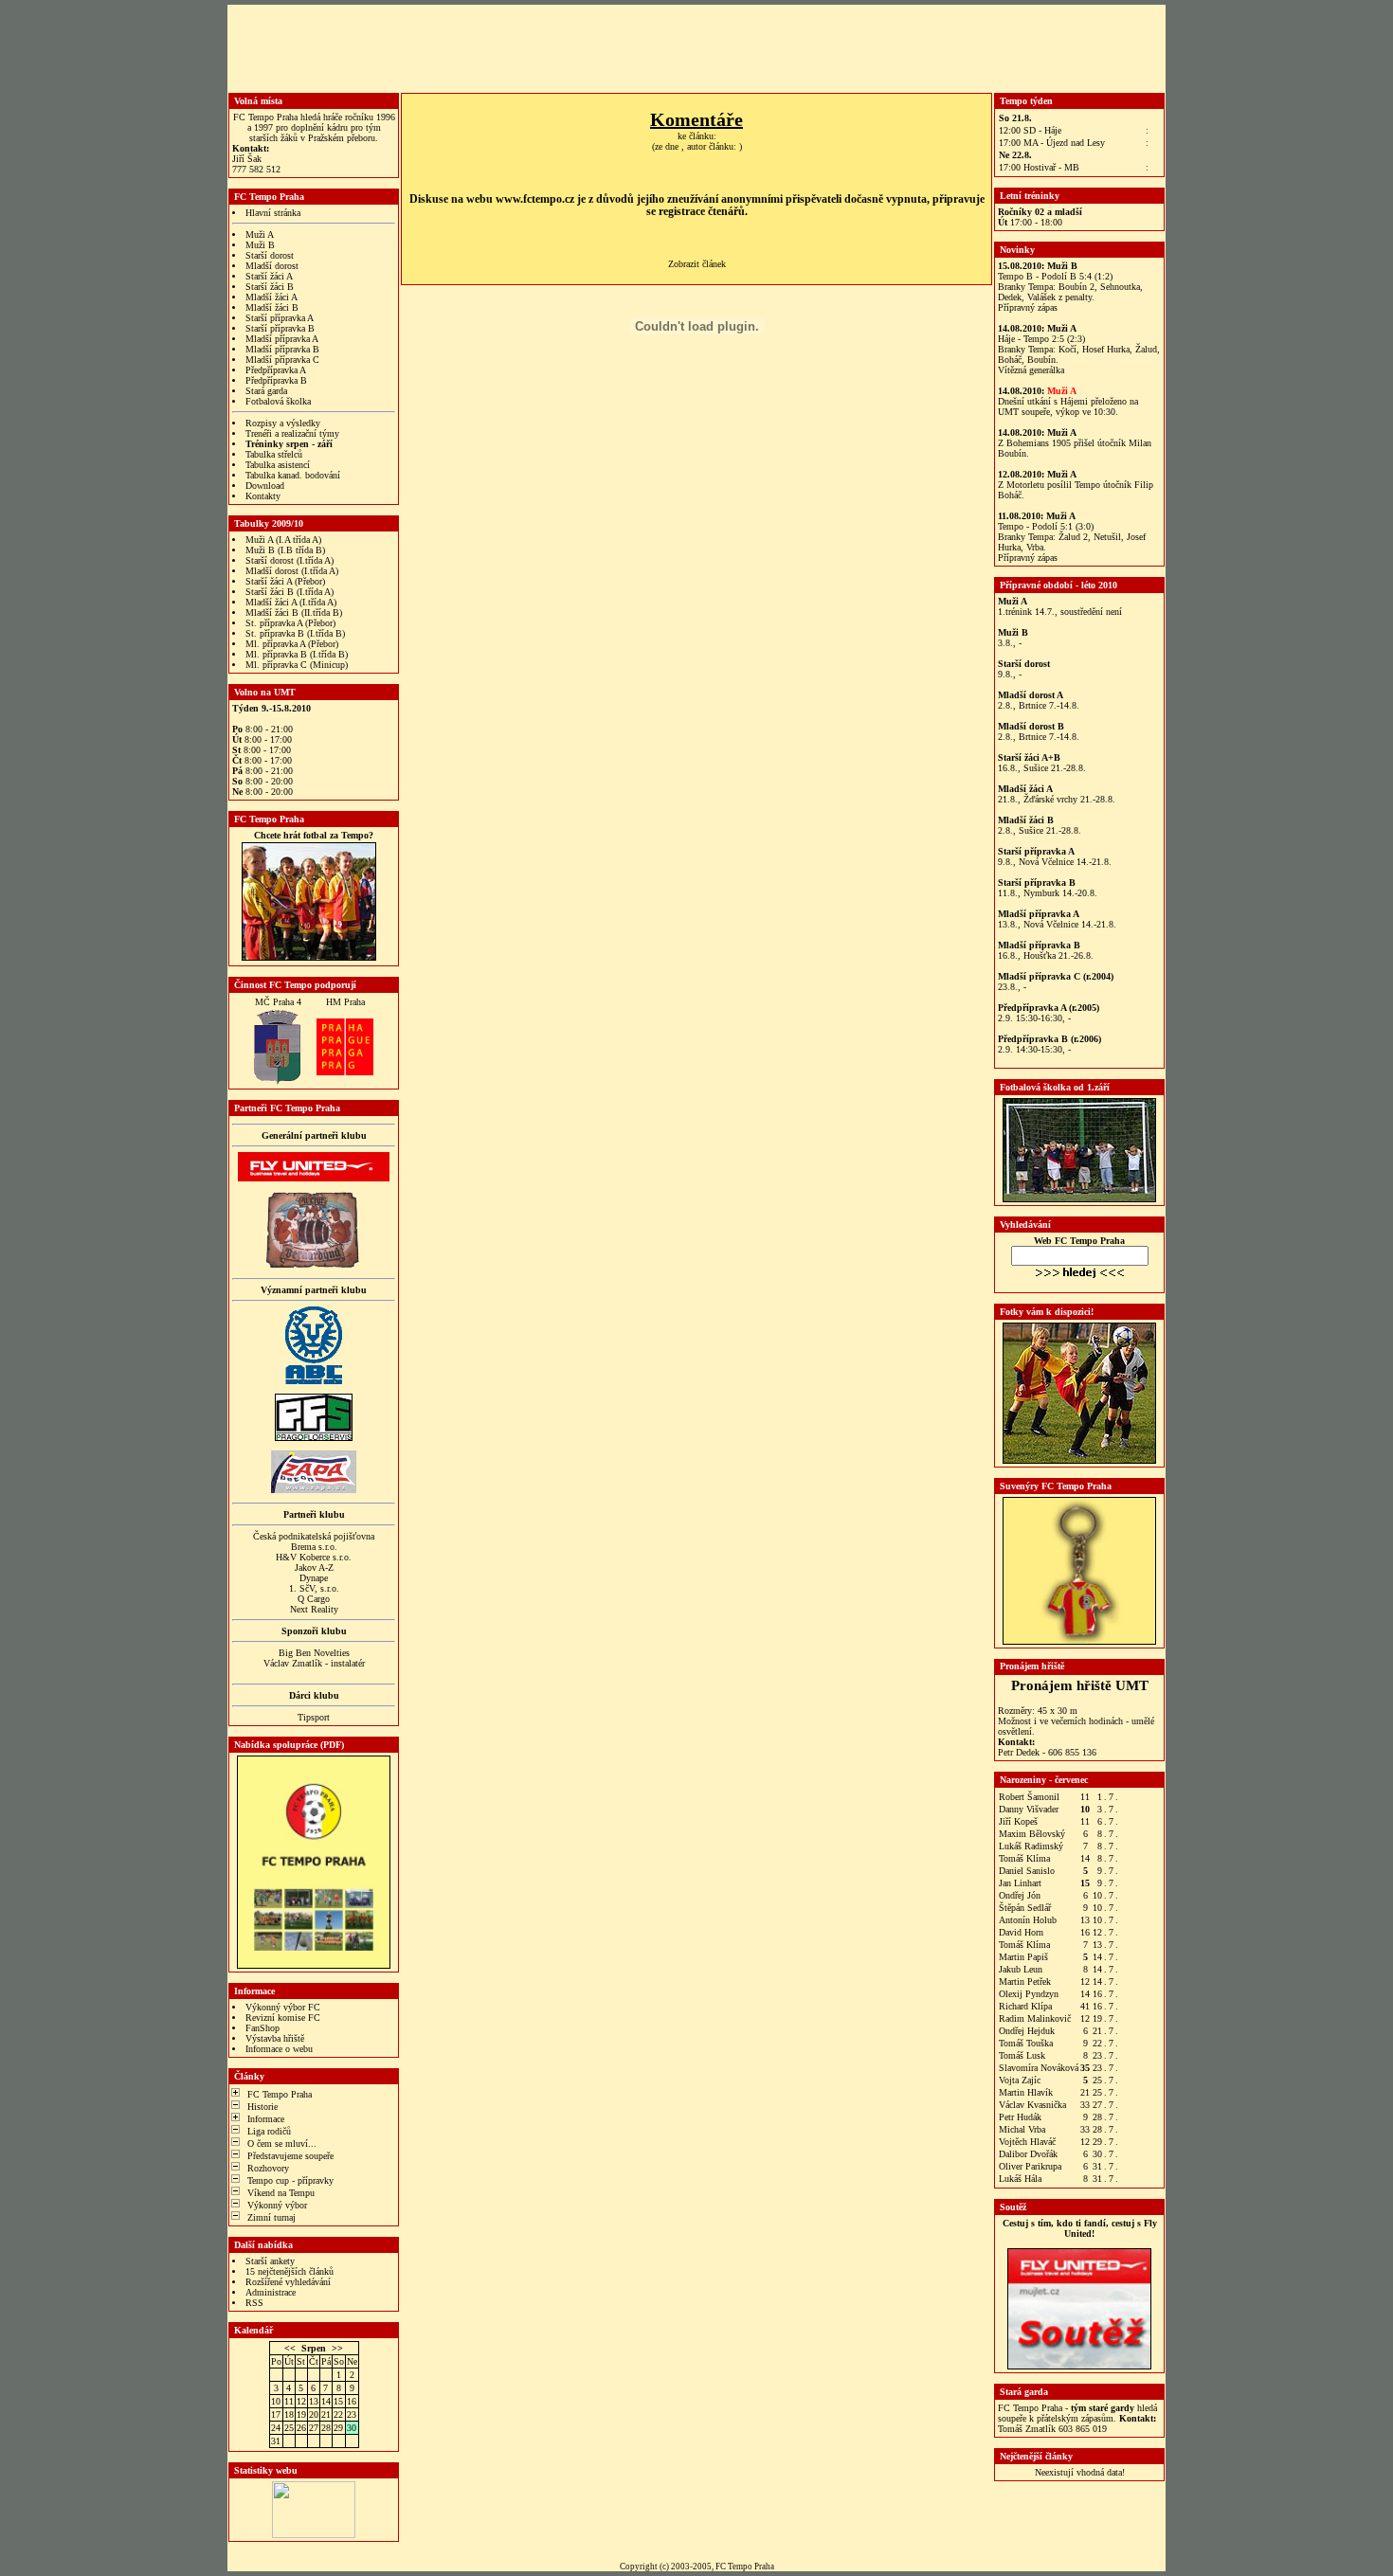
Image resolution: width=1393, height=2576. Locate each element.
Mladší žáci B (272, 307)
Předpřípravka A (276, 370)
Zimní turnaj (271, 2217)
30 (352, 2428)
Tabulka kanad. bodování (293, 475)
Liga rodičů (269, 2131)
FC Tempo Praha (280, 2094)
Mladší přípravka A (282, 339)
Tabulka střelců (274, 454)
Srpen (314, 2348)
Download (265, 486)
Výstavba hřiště (275, 2038)
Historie (262, 2107)
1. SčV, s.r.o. (314, 1588)
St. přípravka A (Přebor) (290, 623)
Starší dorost (270, 255)
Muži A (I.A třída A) (283, 540)
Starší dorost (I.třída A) (289, 560)
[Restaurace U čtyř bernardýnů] (314, 1265)
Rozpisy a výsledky (283, 423)
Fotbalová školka (278, 401)
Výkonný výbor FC (283, 2007)
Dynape (314, 1578)
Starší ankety (270, 2261)
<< (290, 2348)
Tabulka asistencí (278, 465)
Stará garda (266, 391)
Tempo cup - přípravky (290, 2180)
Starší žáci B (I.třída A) (289, 592)
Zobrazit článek (697, 264)
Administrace (271, 2292)
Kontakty (263, 496)
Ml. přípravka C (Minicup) (297, 665)
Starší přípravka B (280, 328)
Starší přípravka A (280, 318)
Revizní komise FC (283, 2018)
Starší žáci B (270, 287)
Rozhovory (268, 2168)
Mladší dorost (272, 266)
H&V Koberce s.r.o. (314, 1557)
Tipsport (314, 1717)
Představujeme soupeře (290, 2156)
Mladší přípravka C (282, 360)
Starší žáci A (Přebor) (285, 581)
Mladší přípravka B (282, 349)
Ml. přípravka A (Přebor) (292, 644)
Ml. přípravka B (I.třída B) (297, 654)
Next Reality (314, 1609)
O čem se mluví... (282, 2144)
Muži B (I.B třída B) (285, 550)
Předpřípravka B (276, 380)
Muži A (260, 234)
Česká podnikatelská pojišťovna (314, 1536)
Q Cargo (314, 1599)
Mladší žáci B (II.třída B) (294, 612)
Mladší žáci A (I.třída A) (291, 602)
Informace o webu (279, 2049)
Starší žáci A (269, 276)
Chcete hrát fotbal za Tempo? (314, 835)
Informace (266, 2119)
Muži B (260, 245)
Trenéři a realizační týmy (292, 433)
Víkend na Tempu (281, 2193)
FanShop (262, 2028)
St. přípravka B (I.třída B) (295, 633)
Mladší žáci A (271, 297)
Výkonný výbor (277, 2205)
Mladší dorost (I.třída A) (292, 571)
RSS (254, 2303)
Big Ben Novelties (314, 1653)
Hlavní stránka (273, 213)
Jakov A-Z (314, 1567)
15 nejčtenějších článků (289, 2271)
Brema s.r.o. (314, 1547)
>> (337, 2348)
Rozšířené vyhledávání (288, 2282)
